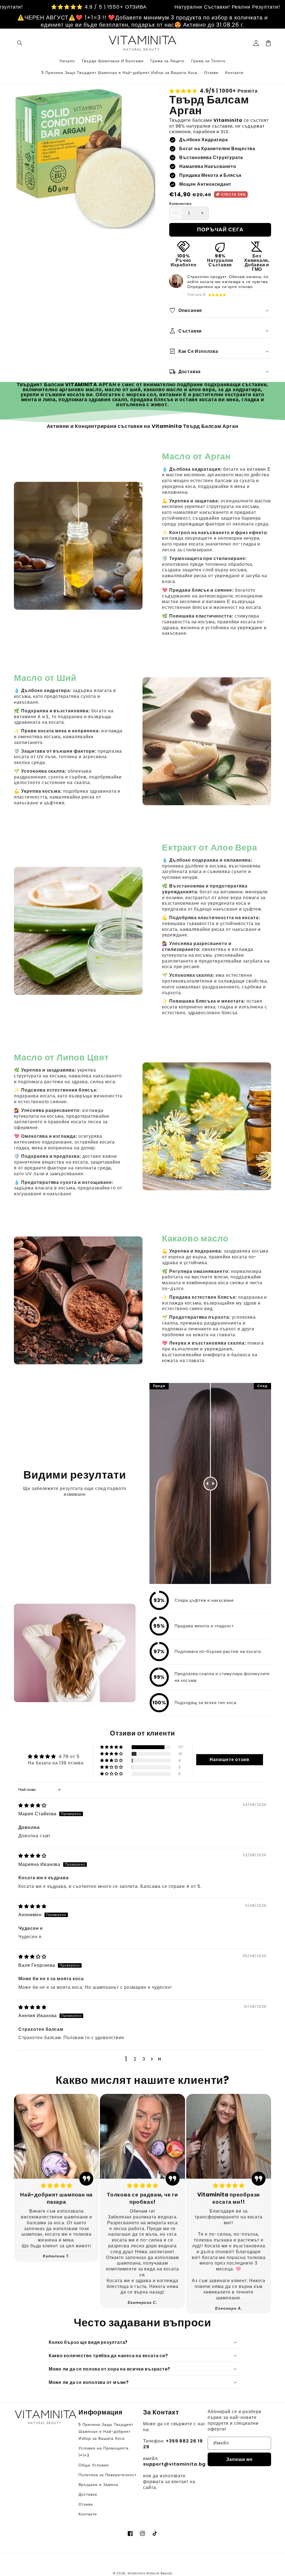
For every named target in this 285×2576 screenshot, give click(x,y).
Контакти (88, 2514)
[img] (32, 1805)
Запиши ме (239, 2459)
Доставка (88, 2494)
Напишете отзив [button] (229, 1760)
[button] (20, 43)
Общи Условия (94, 2465)
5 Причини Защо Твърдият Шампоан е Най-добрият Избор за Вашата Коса (106, 2431)
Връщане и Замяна (98, 2485)
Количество (180, 204)
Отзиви (86, 2504)
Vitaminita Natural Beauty (150, 2573)
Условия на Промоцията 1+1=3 (104, 2452)
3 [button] (144, 2059)
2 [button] (135, 2059)
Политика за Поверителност (107, 2475)
